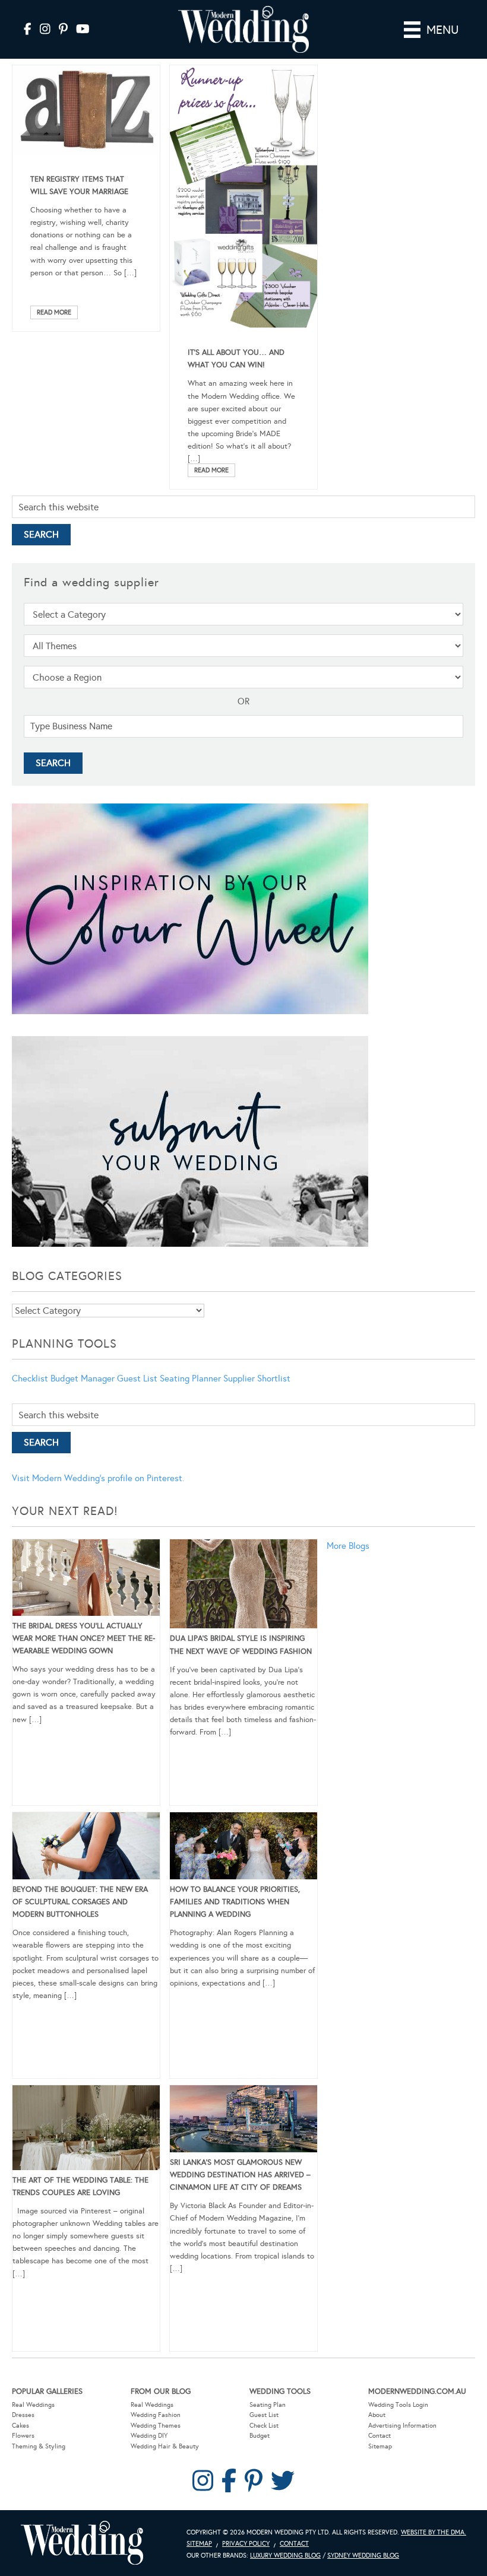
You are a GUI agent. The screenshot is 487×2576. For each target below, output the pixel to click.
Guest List (137, 1378)
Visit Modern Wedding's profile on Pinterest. (98, 1478)
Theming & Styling (39, 2446)
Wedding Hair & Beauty (165, 2446)
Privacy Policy (246, 2544)
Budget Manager (83, 1378)
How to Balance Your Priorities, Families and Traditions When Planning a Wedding (235, 1902)
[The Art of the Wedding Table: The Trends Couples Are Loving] (86, 2130)
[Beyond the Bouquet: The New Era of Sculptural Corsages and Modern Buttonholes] (86, 1848)
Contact (380, 2436)
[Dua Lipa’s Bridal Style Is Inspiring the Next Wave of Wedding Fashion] (243, 1586)
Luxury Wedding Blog (285, 2556)
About (377, 2415)
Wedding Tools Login (398, 2405)
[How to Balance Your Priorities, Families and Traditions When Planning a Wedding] (243, 1848)
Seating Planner (190, 1378)
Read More (54, 312)
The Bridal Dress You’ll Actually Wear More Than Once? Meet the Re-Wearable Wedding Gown (84, 1638)
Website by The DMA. (434, 2532)
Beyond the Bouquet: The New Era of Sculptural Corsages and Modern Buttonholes (80, 1902)
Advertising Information (402, 2426)
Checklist (30, 1378)
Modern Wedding (82, 2543)
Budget (260, 2436)
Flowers (23, 2436)
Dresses (23, 2415)
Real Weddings (33, 2405)
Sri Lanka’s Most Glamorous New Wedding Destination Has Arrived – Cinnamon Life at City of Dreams (240, 2175)
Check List (264, 2426)
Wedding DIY (149, 2436)
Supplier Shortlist (257, 1378)
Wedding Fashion (156, 2415)
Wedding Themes (156, 2426)
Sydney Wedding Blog (363, 2556)
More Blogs (348, 1546)
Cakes (20, 2426)
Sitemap (380, 2446)
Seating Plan (268, 2405)
